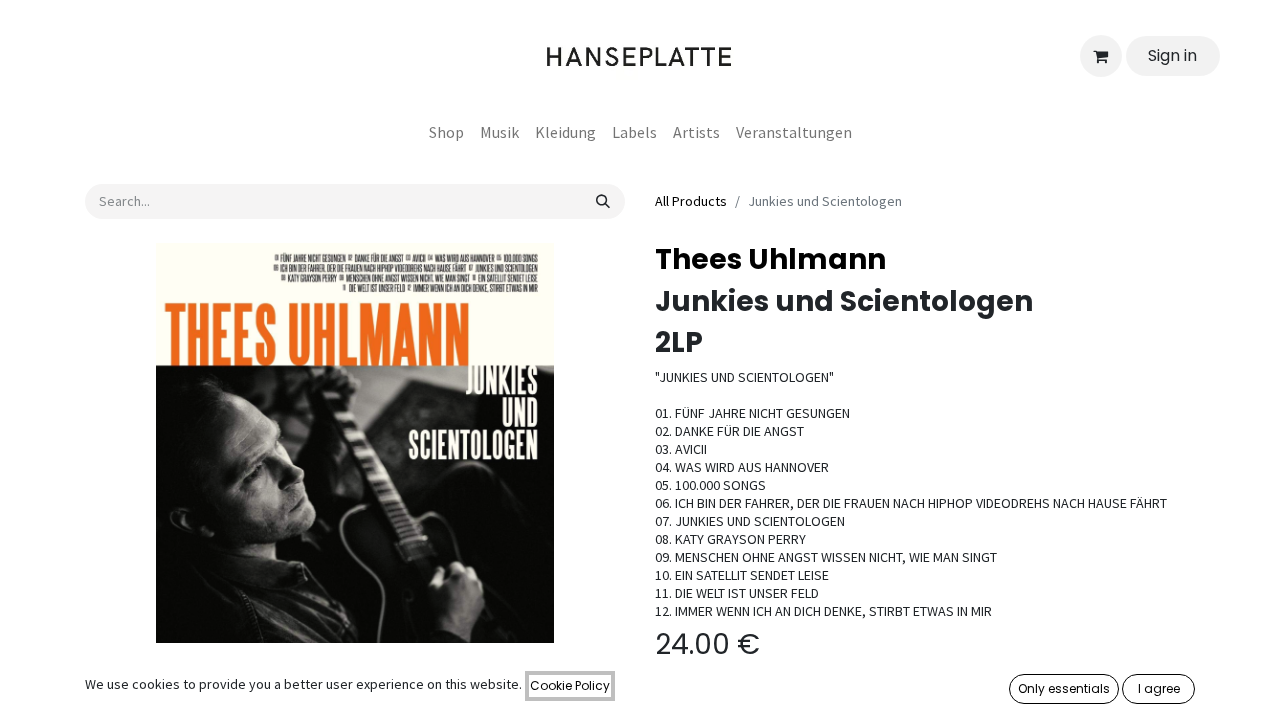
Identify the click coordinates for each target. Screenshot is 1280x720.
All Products (691, 201)
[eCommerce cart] (1101, 56)
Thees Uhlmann (770, 259)
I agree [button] (1159, 688)
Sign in (1172, 55)
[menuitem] (446, 132)
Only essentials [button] (1064, 688)
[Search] (603, 201)
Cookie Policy (570, 685)
